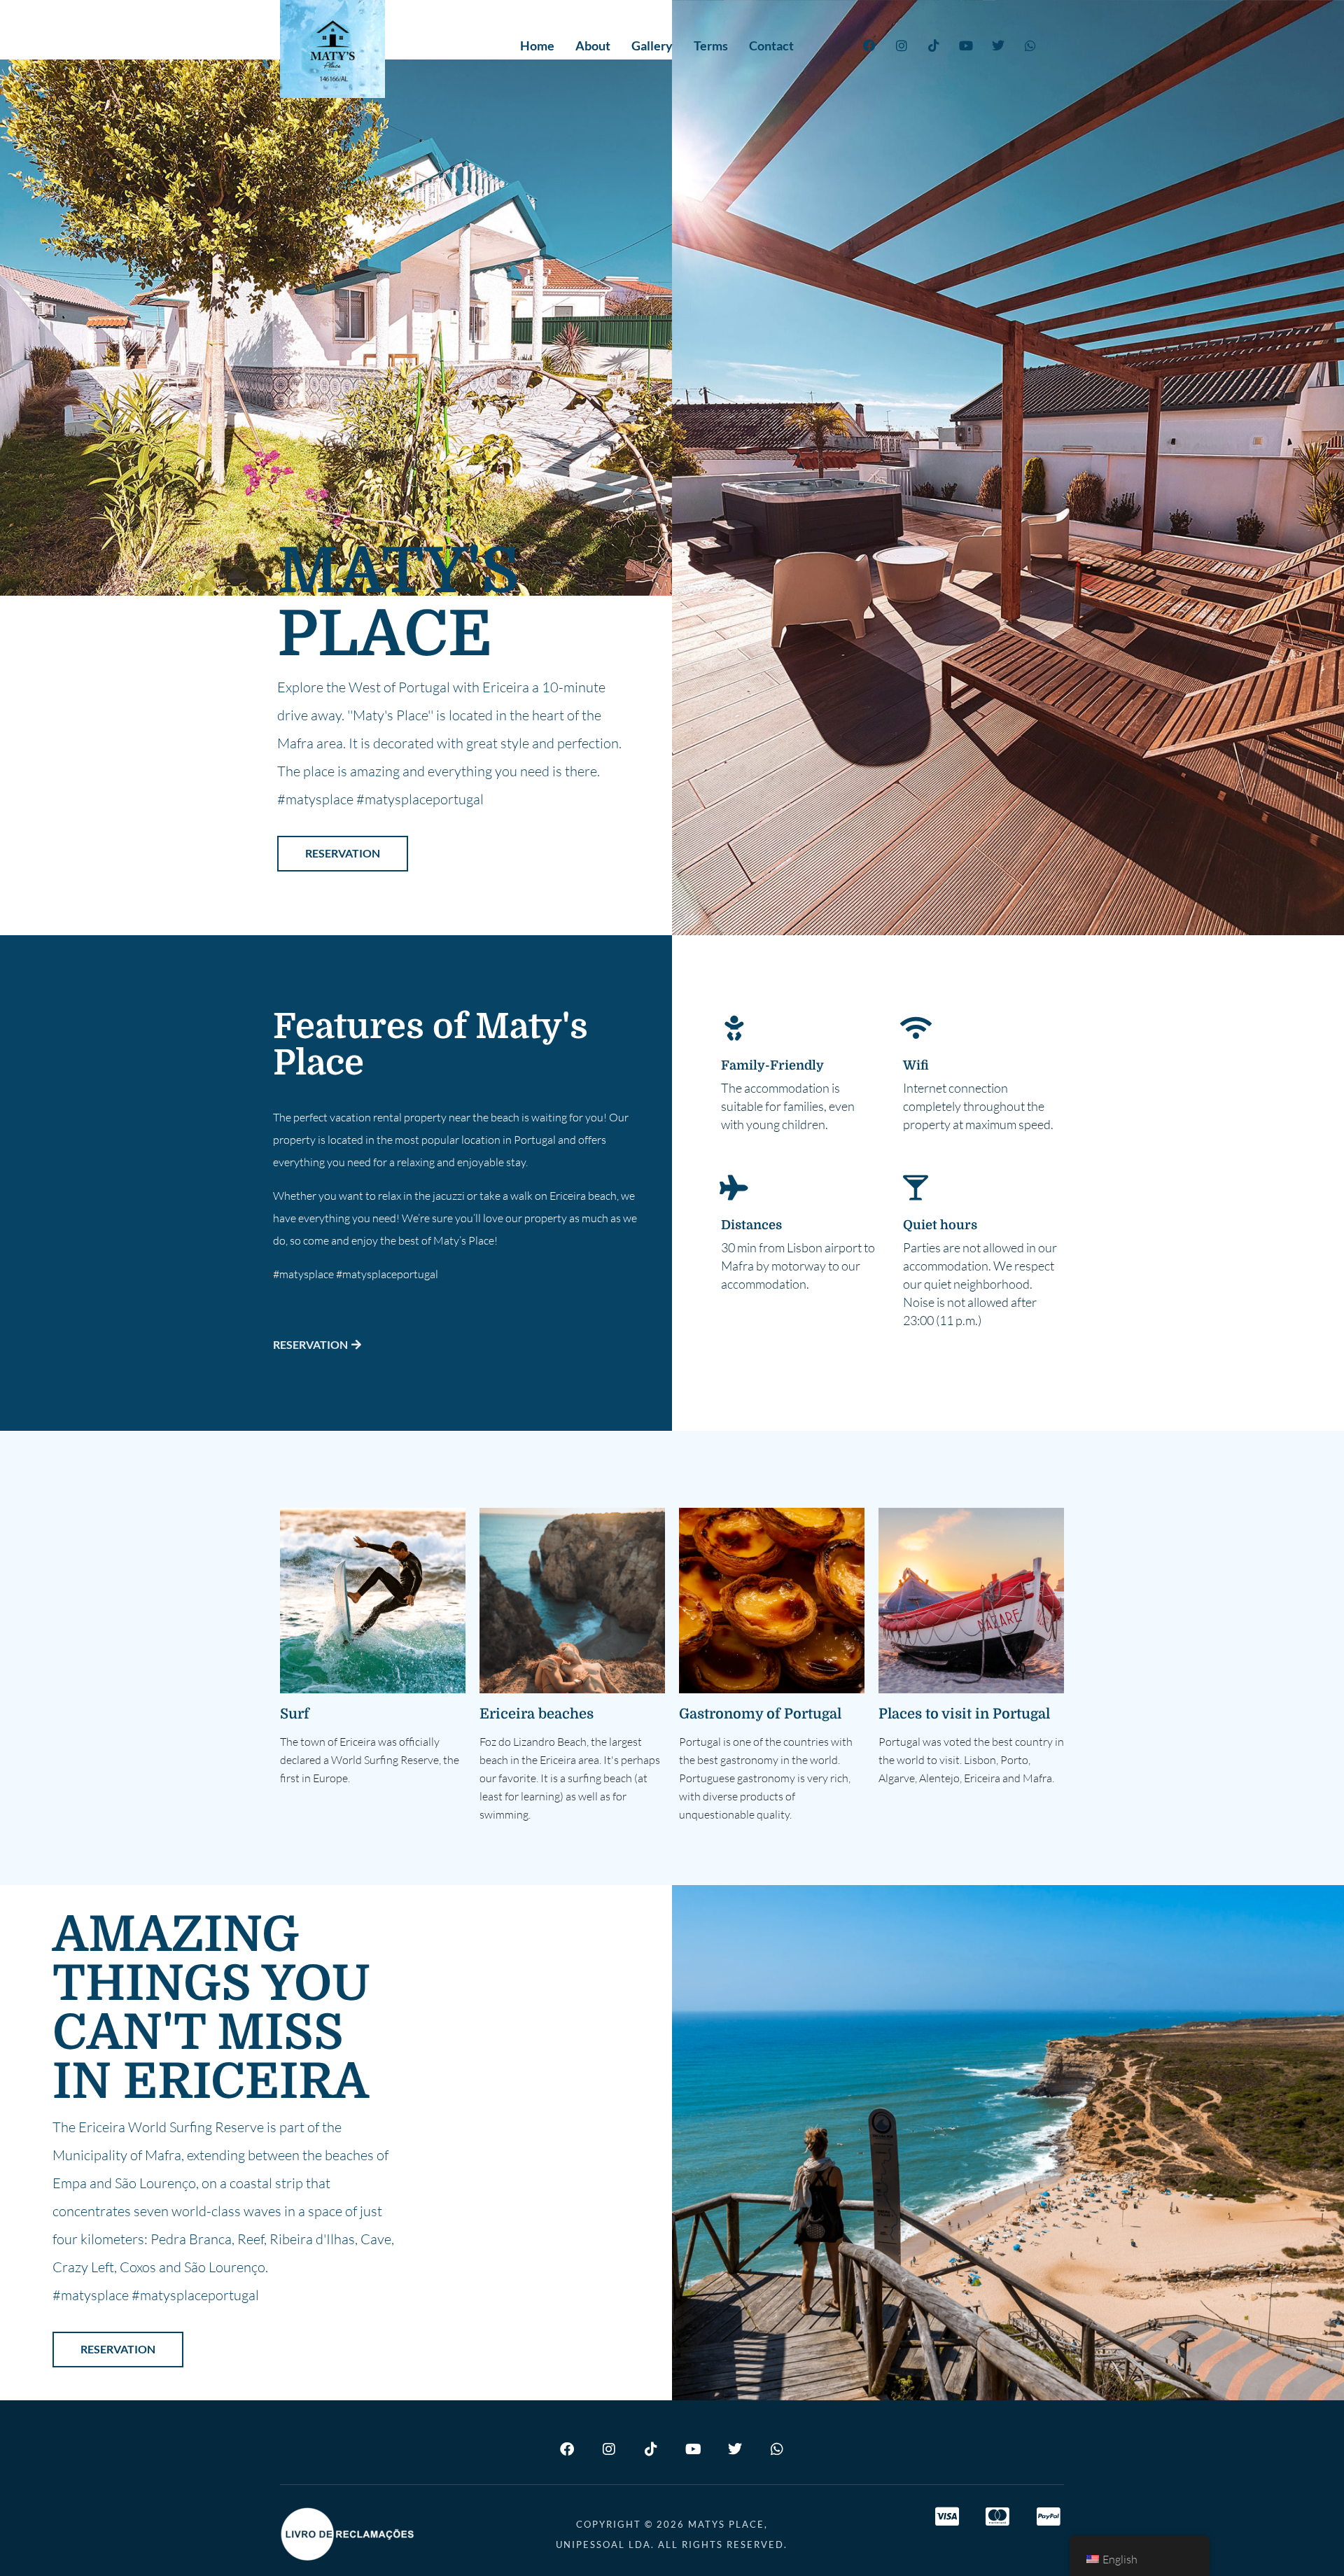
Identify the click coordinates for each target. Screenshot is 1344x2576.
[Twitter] (998, 45)
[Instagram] (902, 45)
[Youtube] (966, 45)
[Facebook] (869, 45)
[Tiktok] (934, 45)
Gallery (652, 45)
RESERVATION (343, 853)
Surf (295, 1714)
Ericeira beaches (537, 1714)
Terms (711, 45)
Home (537, 45)
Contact (771, 45)
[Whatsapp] (1030, 45)
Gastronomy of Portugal (760, 1714)
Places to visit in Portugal (964, 1714)
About (593, 45)
